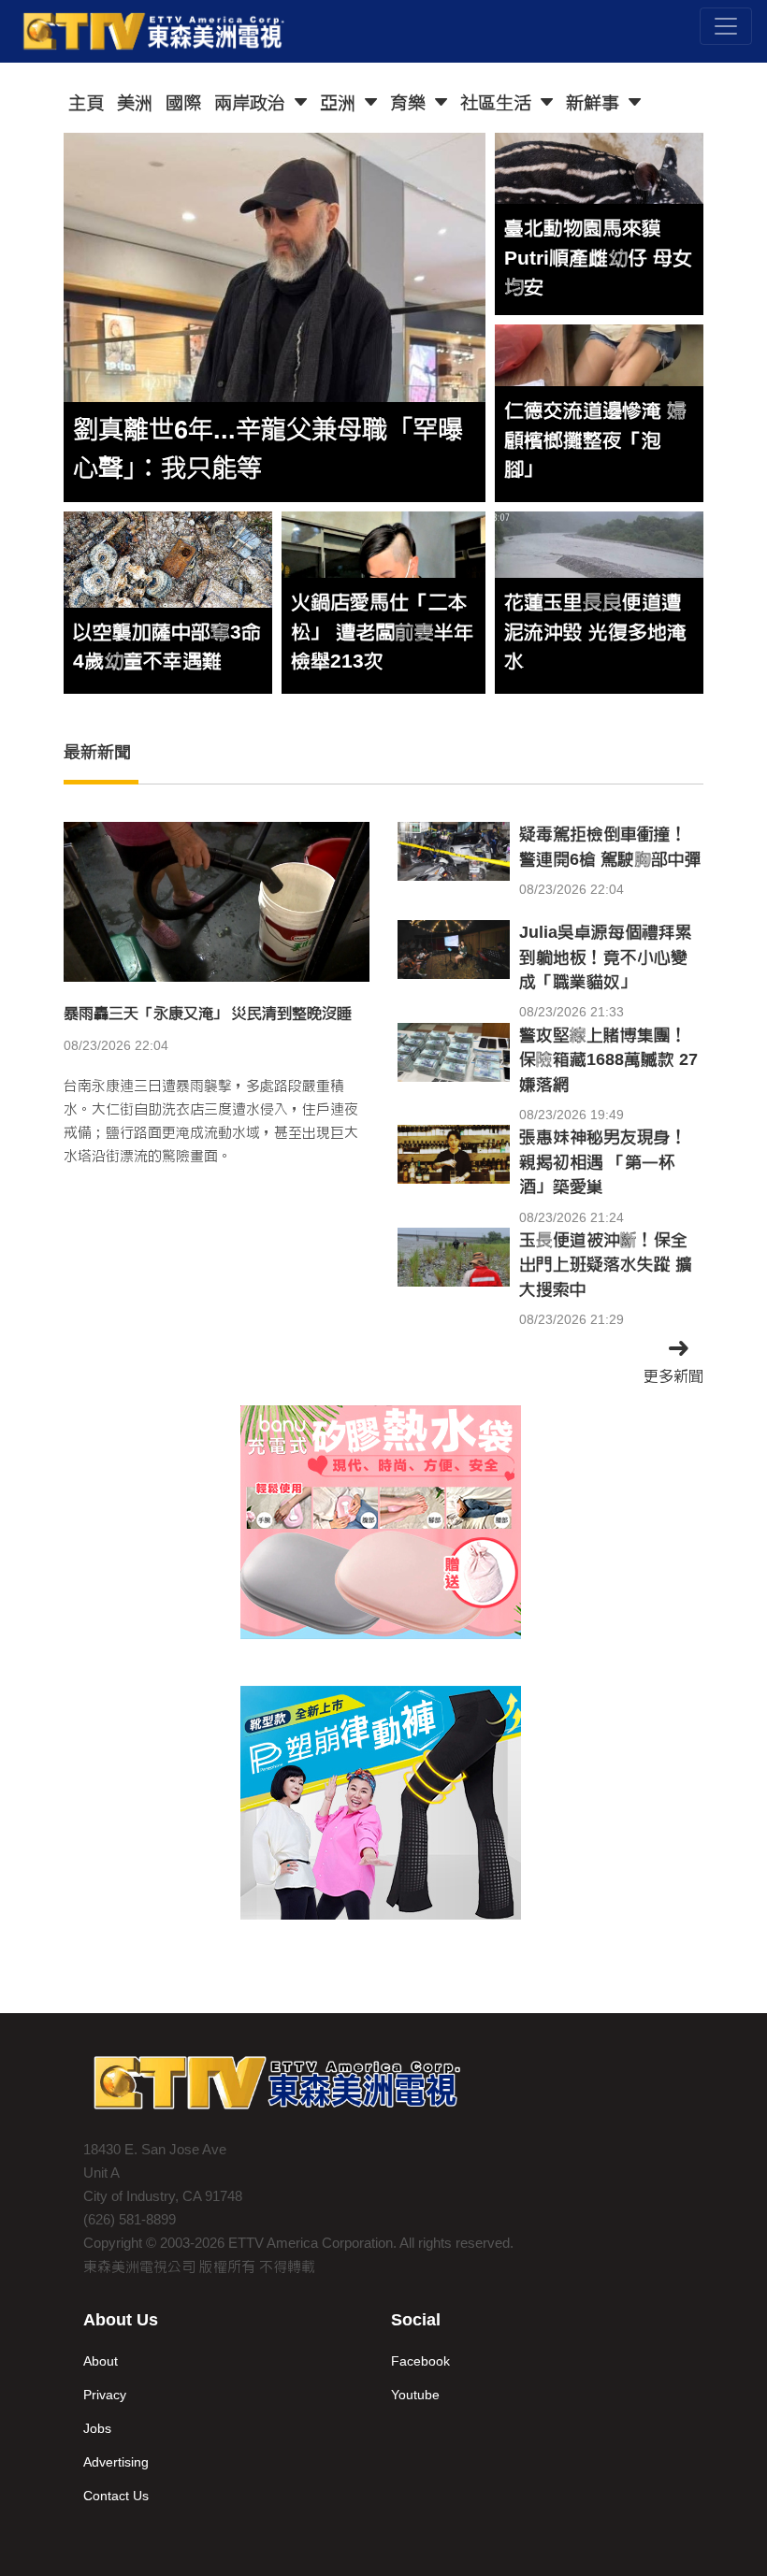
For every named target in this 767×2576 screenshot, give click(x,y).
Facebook (420, 2361)
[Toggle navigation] (726, 26)
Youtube (415, 2395)
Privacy (105, 2395)
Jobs (97, 2428)
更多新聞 (673, 1376)
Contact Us (116, 2496)
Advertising (116, 2462)
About (101, 2361)
